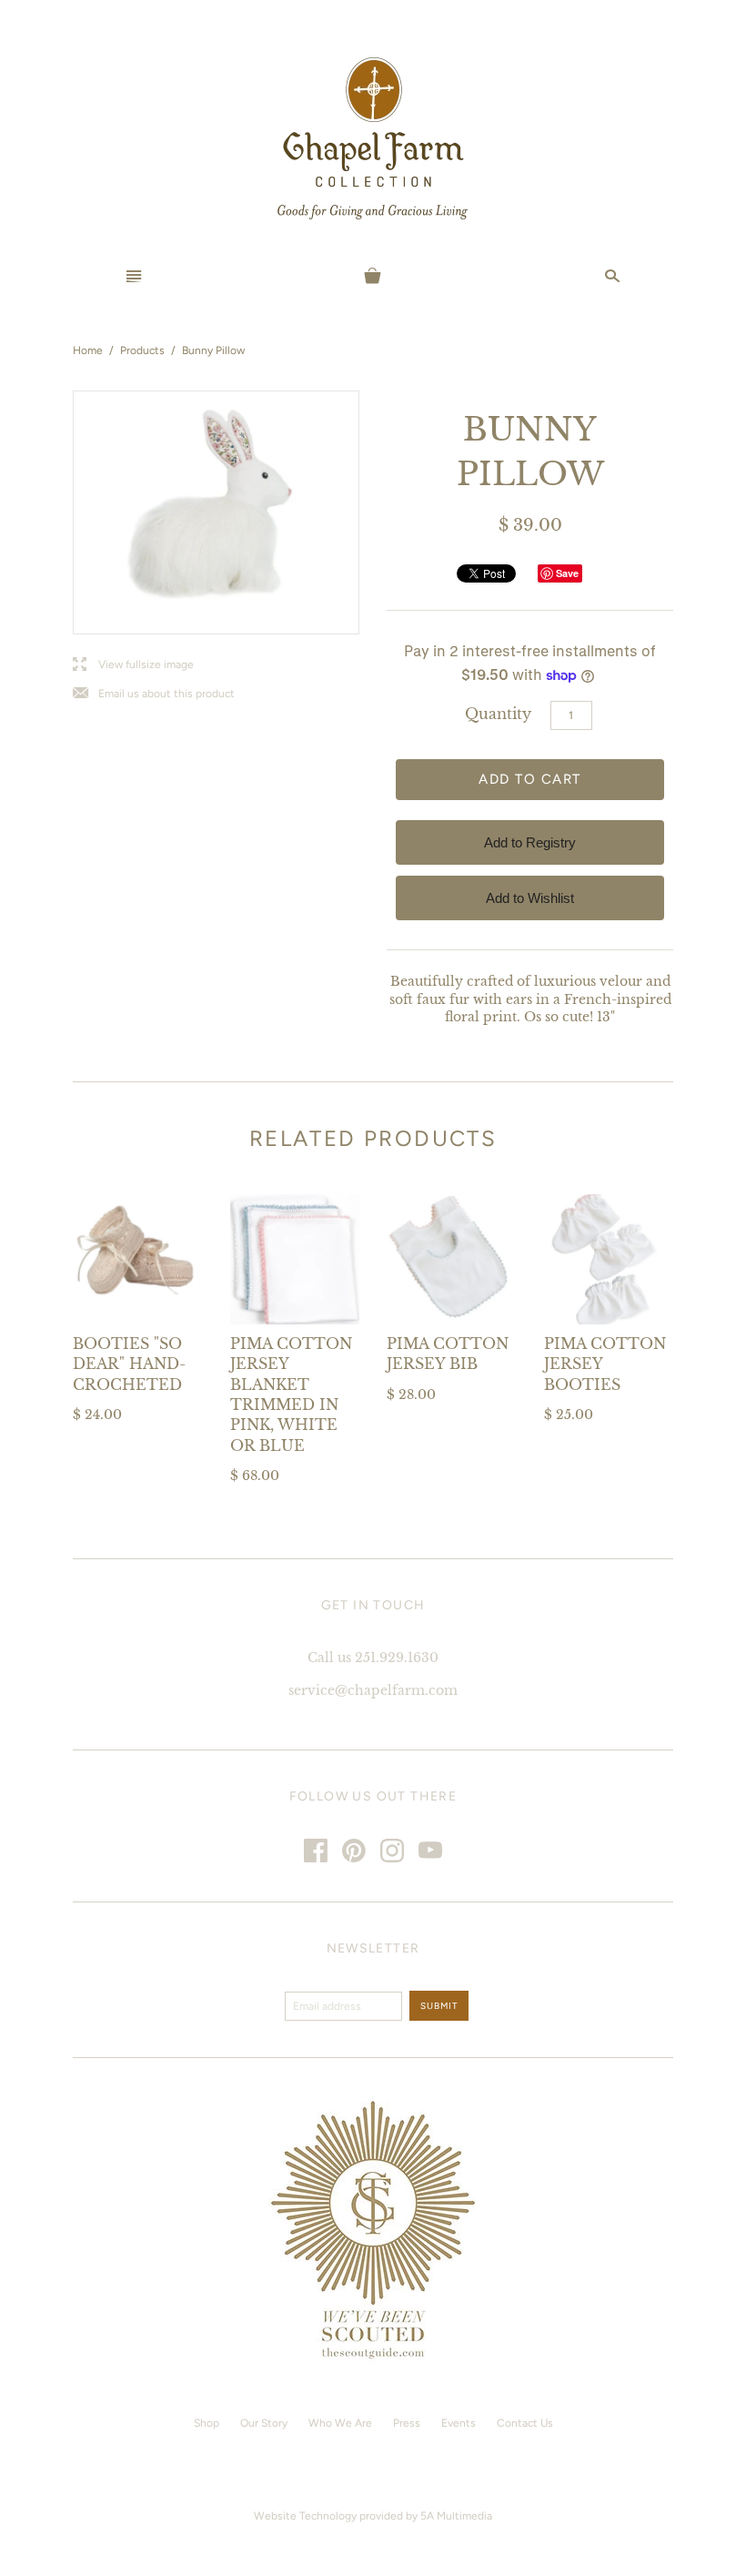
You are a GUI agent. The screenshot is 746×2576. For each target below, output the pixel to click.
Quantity (498, 714)
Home (88, 350)
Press (407, 2423)
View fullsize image (133, 665)
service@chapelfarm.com (373, 1690)
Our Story (264, 2423)
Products (142, 350)
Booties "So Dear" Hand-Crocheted (129, 1364)
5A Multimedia (456, 2516)
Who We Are (340, 2423)
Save (567, 573)
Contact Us (525, 2423)
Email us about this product (154, 694)
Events (459, 2423)
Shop (207, 2423)
